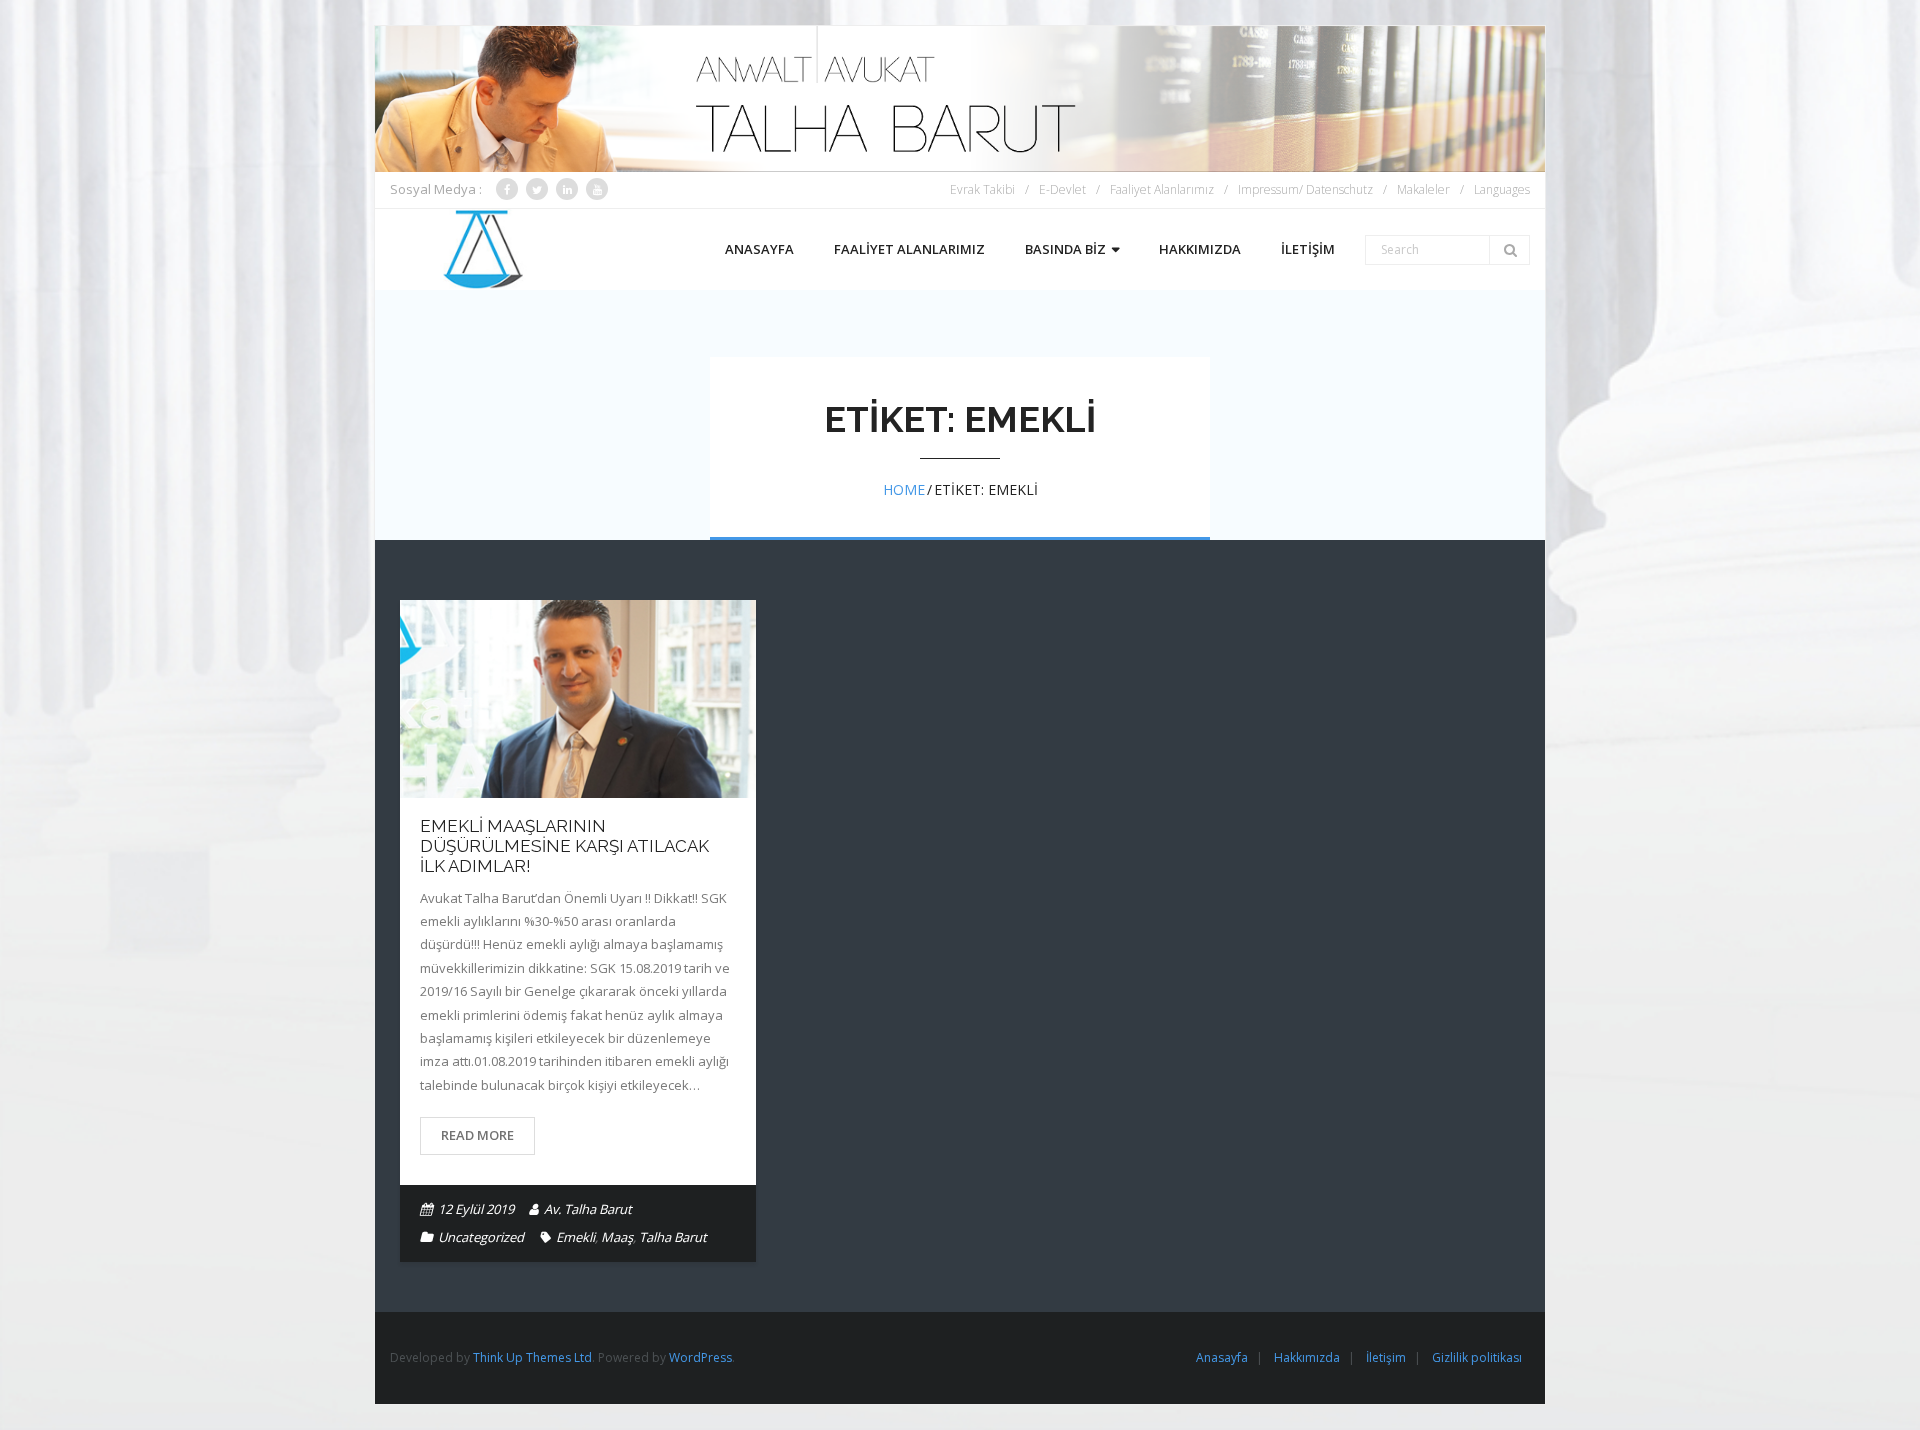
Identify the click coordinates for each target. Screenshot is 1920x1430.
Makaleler (1423, 189)
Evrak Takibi (982, 189)
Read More (477, 1135)
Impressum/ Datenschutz (1305, 189)
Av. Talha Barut (588, 1209)
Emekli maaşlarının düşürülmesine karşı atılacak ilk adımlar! (564, 846)
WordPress (700, 1357)
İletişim (1386, 1357)
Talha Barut (673, 1237)
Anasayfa (1222, 1357)
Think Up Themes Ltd (532, 1357)
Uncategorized (481, 1237)
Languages (1502, 189)
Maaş (617, 1237)
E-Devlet (1062, 189)
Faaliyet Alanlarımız (1162, 189)
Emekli (575, 1237)
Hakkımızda (1307, 1357)
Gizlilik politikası (1477, 1357)
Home (904, 489)
